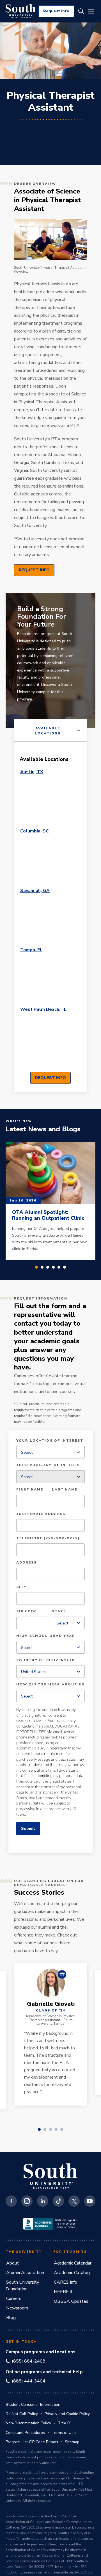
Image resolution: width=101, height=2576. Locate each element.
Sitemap (72, 2442)
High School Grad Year (46, 1636)
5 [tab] (59, 1267)
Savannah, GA (35, 891)
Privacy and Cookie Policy (67, 2414)
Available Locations (48, 731)
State (59, 1612)
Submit (28, 1829)
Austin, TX (32, 772)
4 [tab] (53, 1267)
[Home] (21, 11)
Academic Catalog (72, 2273)
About (12, 2263)
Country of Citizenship (45, 1660)
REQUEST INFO (34, 570)
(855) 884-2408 (29, 2361)
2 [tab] (42, 1267)
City (21, 1587)
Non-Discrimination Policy (28, 2423)
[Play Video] (50, 240)
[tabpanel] (50, 917)
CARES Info (66, 2282)
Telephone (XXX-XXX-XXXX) (48, 1539)
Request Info (56, 11)
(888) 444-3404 (29, 2381)
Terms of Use (64, 2433)
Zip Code (27, 1612)
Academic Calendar (73, 2263)
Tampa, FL (31, 950)
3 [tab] (48, 1267)
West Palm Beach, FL (43, 1009)
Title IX (64, 2423)
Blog (11, 2318)
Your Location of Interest (50, 1441)
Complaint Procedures (25, 2433)
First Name (30, 1490)
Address (27, 1563)
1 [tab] (36, 1267)
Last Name (65, 1490)
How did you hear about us (50, 1685)
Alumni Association (25, 2273)
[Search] (81, 11)
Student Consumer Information (33, 2405)
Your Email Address (41, 1514)
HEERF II (63, 2292)
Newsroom (17, 2308)
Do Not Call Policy (22, 2414)
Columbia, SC (35, 831)
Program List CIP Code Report (32, 2442)
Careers (14, 2299)
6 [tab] (65, 1267)
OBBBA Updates (71, 2301)
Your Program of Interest (50, 1465)
